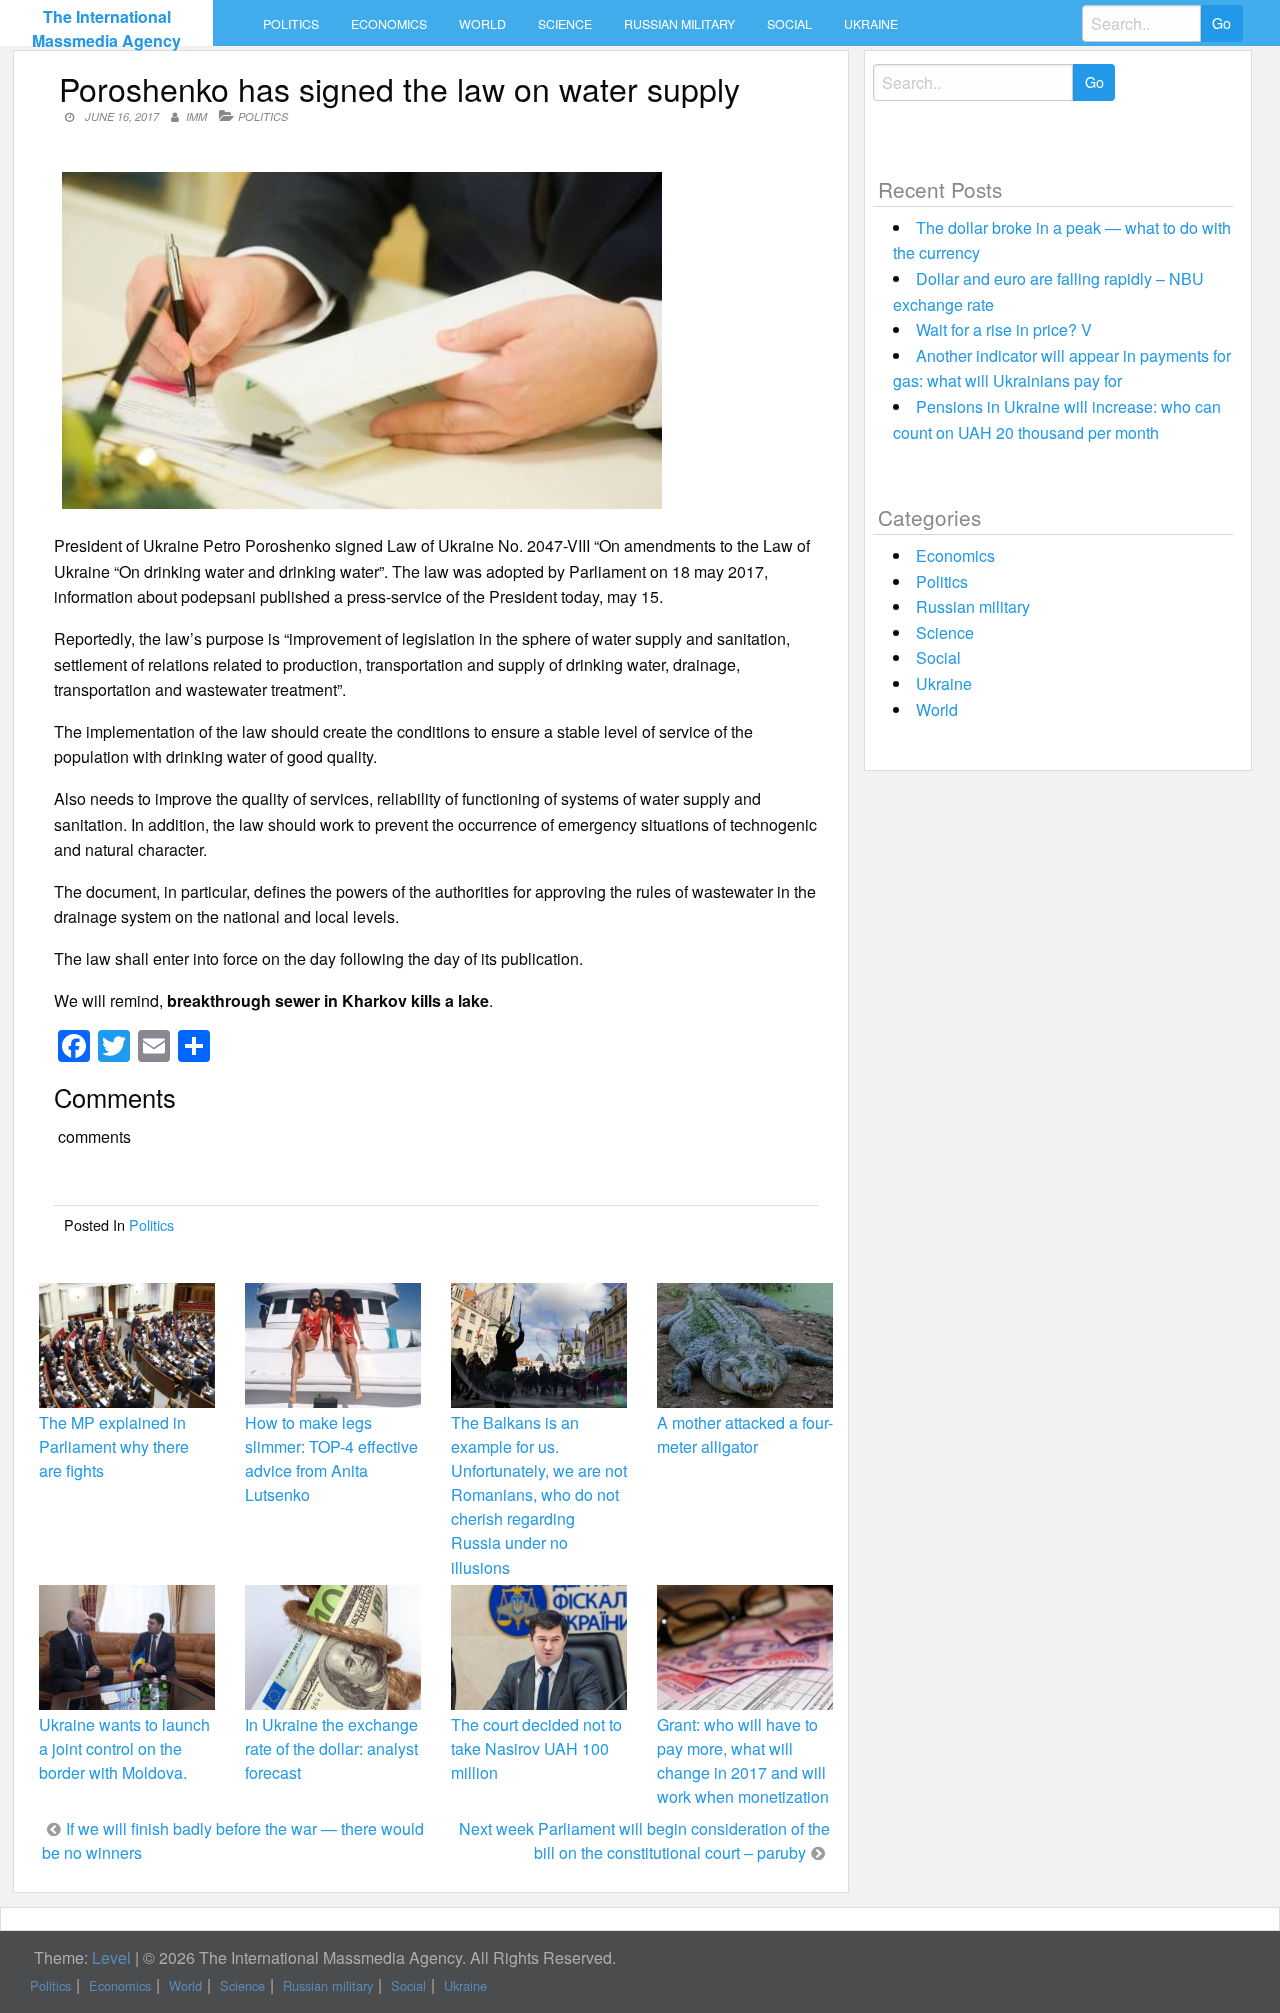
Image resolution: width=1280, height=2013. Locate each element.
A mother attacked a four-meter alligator (745, 1434)
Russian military (679, 24)
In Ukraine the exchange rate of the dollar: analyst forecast (331, 1748)
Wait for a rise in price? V (1004, 329)
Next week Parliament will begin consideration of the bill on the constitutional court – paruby (644, 1840)
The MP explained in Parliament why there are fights (114, 1446)
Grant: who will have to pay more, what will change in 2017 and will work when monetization (743, 1761)
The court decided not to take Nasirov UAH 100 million (536, 1748)
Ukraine (871, 24)
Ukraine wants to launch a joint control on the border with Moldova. (124, 1748)
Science (565, 24)
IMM (196, 116)
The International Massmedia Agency (106, 28)
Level (111, 1957)
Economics (389, 24)
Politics (291, 24)
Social (789, 24)
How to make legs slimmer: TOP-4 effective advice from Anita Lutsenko (331, 1459)
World (482, 24)
